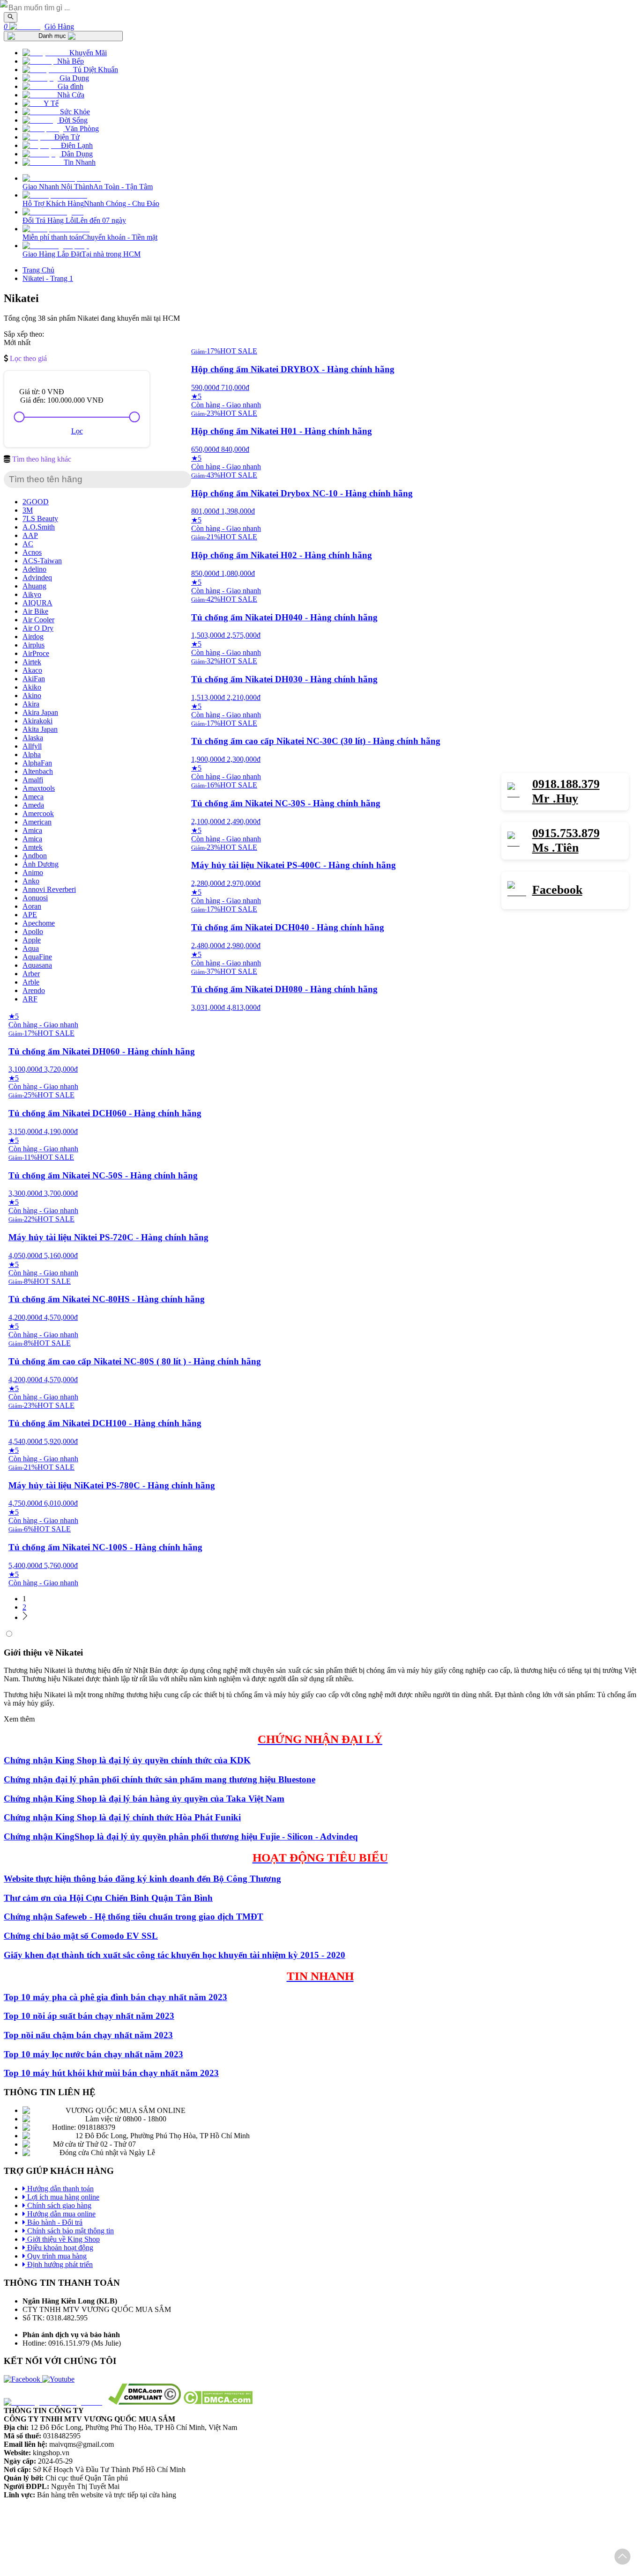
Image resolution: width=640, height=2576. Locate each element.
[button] (622, 2558)
